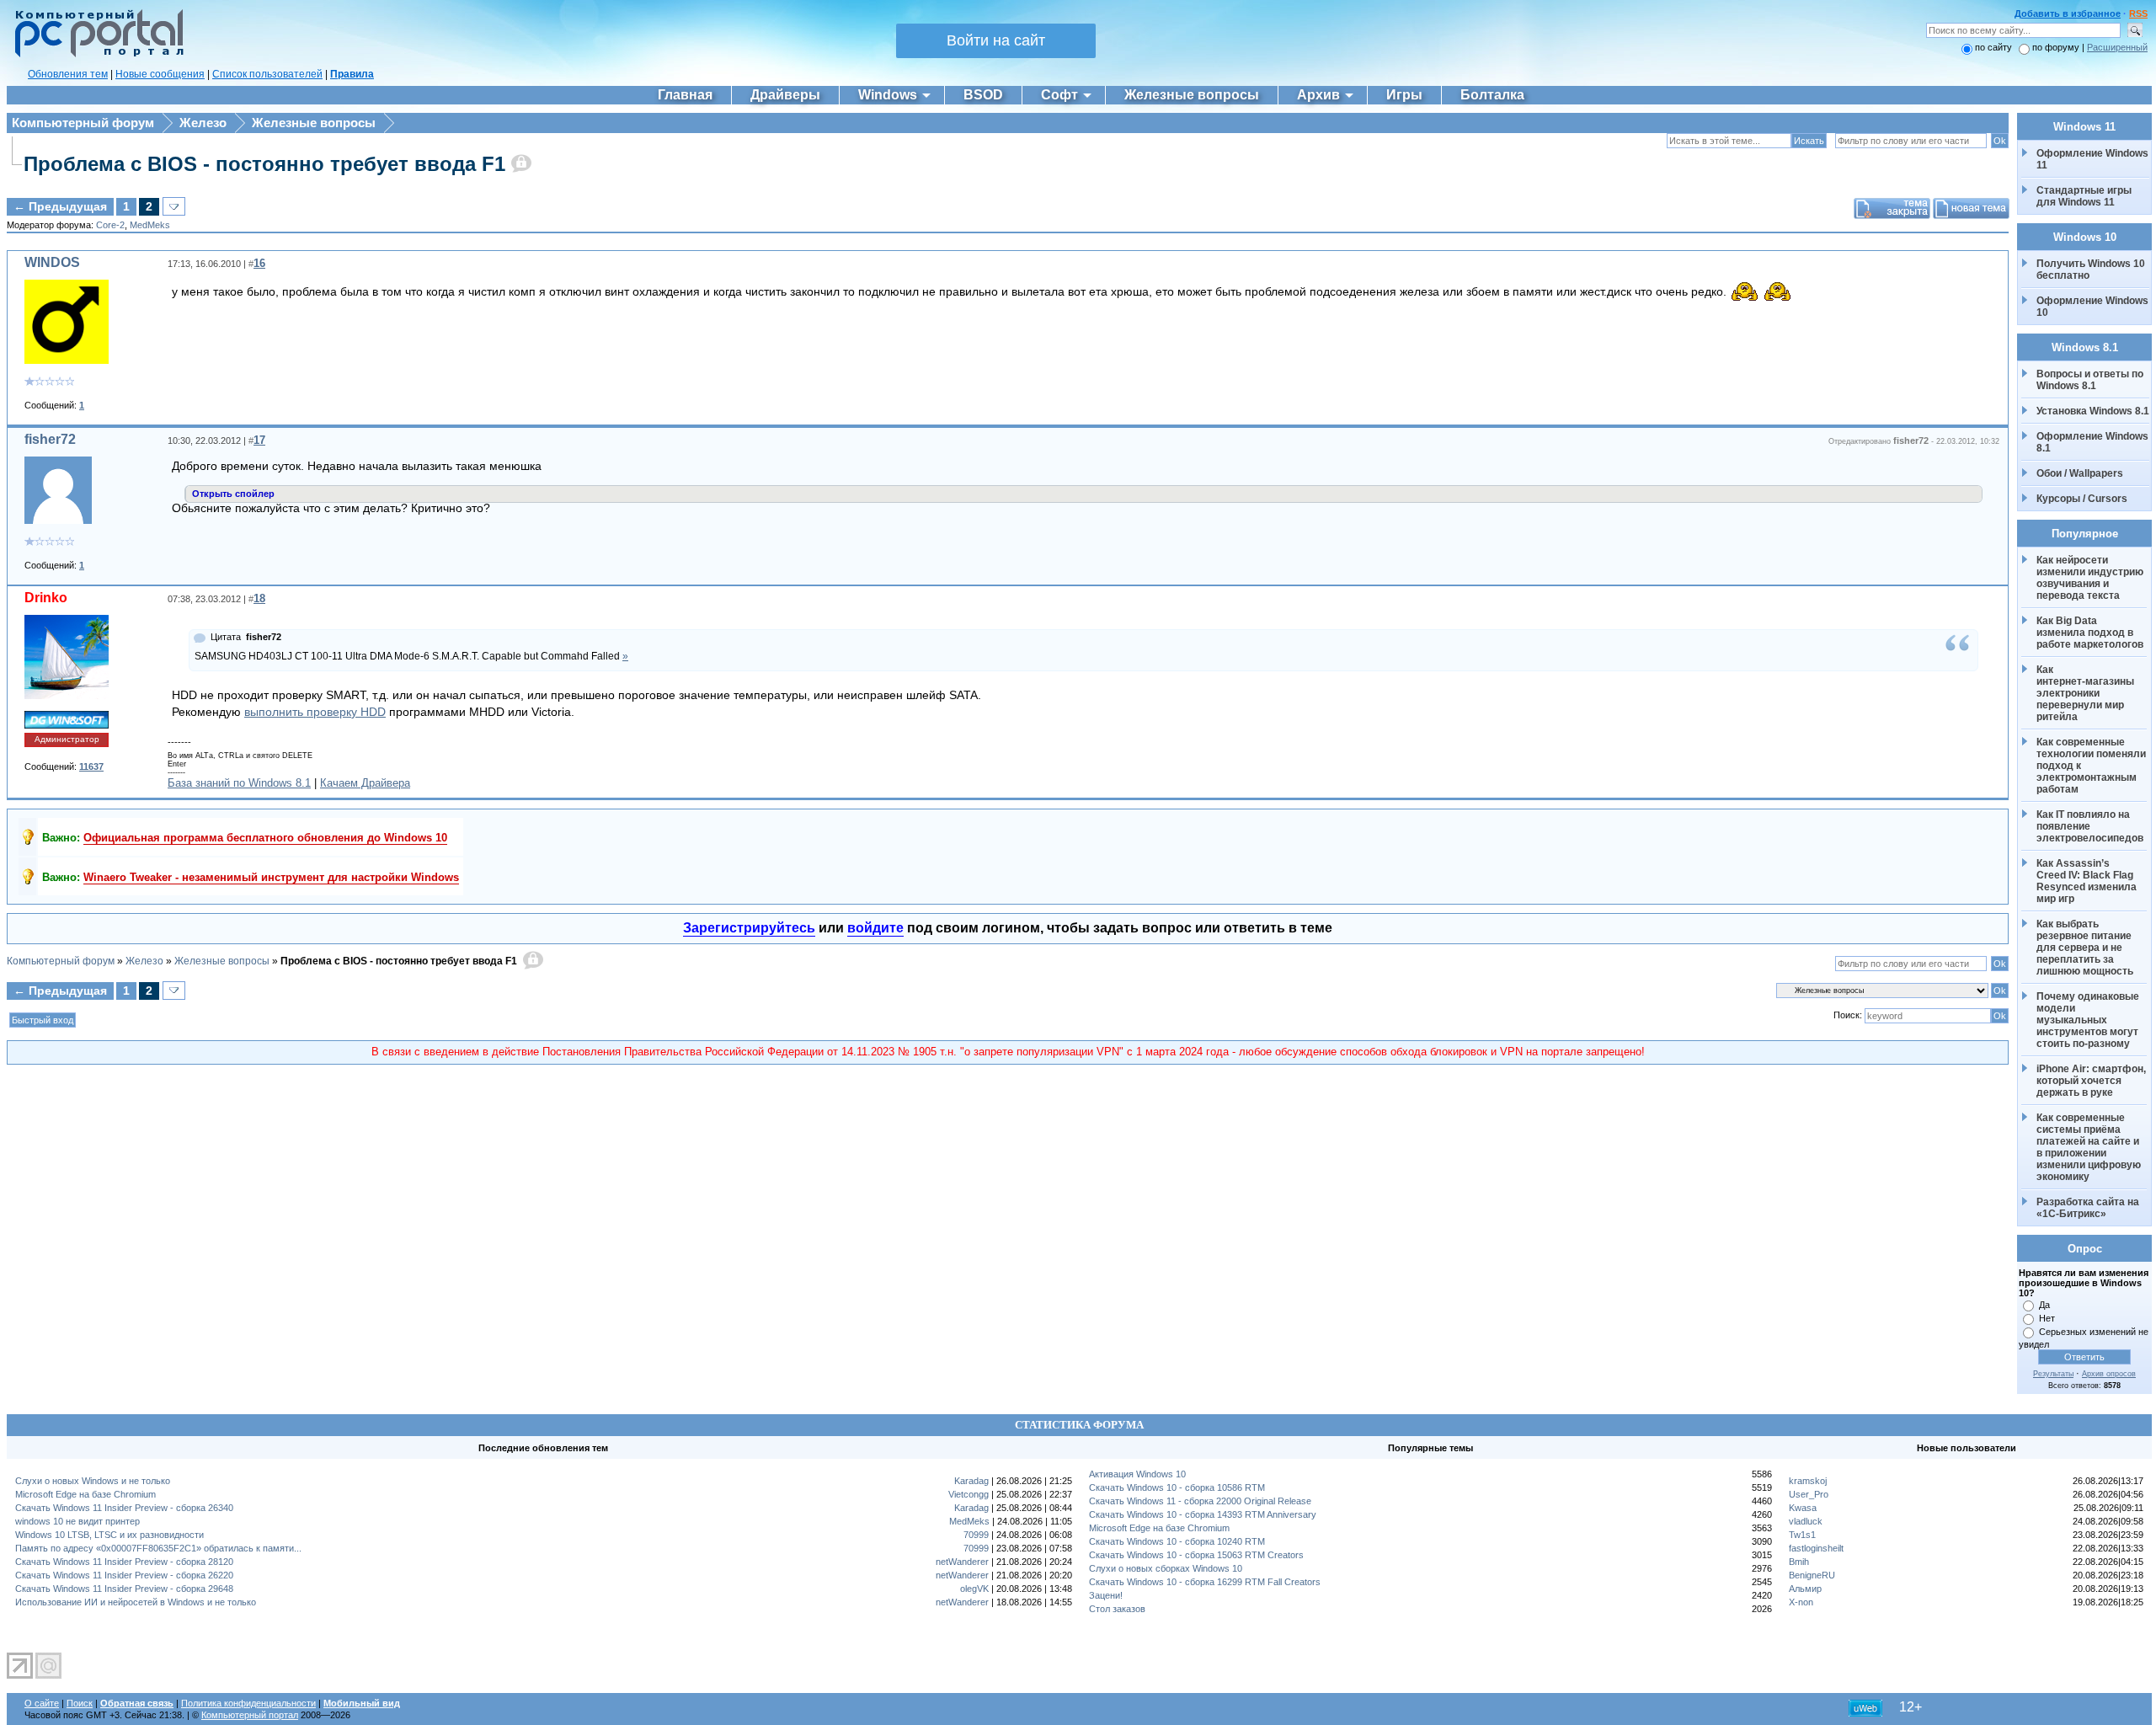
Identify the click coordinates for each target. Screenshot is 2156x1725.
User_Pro (1809, 1494)
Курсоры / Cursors (2082, 499)
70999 (976, 1535)
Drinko (46, 598)
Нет (2047, 1318)
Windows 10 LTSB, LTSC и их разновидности (109, 1535)
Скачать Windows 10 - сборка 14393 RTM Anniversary (1203, 1514)
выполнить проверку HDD (315, 712)
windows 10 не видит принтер (77, 1521)
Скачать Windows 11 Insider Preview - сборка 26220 (124, 1575)
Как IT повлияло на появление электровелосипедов (2090, 826)
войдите (875, 928)
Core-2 (110, 225)
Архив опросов (2109, 1374)
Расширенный (2117, 47)
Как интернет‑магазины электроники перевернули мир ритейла (2087, 693)
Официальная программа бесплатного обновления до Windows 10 (265, 838)
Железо (203, 123)
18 (259, 598)
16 (259, 263)
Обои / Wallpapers (2080, 473)
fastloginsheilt (1816, 1548)
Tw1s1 (1802, 1535)
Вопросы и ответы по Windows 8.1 (2090, 380)
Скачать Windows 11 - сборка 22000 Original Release (1200, 1501)
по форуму (2057, 47)
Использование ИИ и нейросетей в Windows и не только (136, 1602)
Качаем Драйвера (365, 783)
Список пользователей (267, 74)
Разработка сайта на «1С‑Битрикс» (2089, 1208)
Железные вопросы (314, 123)
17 (259, 440)
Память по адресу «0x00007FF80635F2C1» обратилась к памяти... (158, 1548)
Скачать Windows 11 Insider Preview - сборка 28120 (124, 1562)
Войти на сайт (996, 40)
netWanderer (962, 1562)
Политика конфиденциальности (248, 1703)
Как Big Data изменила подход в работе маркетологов (2090, 633)
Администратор (67, 739)
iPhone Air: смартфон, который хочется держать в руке (2092, 1081)
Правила (352, 74)
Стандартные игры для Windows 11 (2084, 196)
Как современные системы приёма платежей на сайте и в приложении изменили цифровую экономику (2090, 1147)
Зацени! (1106, 1595)
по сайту (1993, 47)
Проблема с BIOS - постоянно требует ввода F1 (264, 164)
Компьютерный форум (83, 123)
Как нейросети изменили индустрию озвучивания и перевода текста (2091, 578)
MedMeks (150, 225)
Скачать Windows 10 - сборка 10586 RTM (1177, 1487)
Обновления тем (68, 74)
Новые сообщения (160, 74)
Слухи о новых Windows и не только (93, 1481)
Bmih (1799, 1562)
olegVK (974, 1589)
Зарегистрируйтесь (749, 928)
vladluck (1806, 1521)
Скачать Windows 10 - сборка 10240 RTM (1177, 1541)
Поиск (80, 1703)
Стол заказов (1117, 1609)
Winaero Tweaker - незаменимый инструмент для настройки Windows (271, 877)
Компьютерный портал (250, 1715)
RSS (2138, 13)
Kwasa (1803, 1508)
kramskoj (1808, 1481)
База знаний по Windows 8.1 (239, 783)
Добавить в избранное (2068, 13)
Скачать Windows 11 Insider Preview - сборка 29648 (124, 1589)
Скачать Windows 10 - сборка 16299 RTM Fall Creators (1205, 1582)
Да (2044, 1305)
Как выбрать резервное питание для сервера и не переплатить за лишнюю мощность (2085, 948)
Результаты (2053, 1374)
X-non (1801, 1602)
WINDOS (52, 262)
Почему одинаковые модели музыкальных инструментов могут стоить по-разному (2089, 1020)
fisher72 (50, 439)
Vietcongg (969, 1494)
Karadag (971, 1481)
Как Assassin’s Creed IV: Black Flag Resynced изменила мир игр (2088, 881)
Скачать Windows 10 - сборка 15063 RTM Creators (1196, 1555)
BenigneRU (1812, 1575)
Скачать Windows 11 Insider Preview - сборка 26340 (124, 1508)
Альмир (1805, 1589)
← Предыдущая (60, 206)
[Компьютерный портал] (95, 55)
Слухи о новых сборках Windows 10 (1166, 1568)
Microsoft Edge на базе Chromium (85, 1494)
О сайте (42, 1703)
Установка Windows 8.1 (2093, 411)
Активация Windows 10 (1137, 1474)
